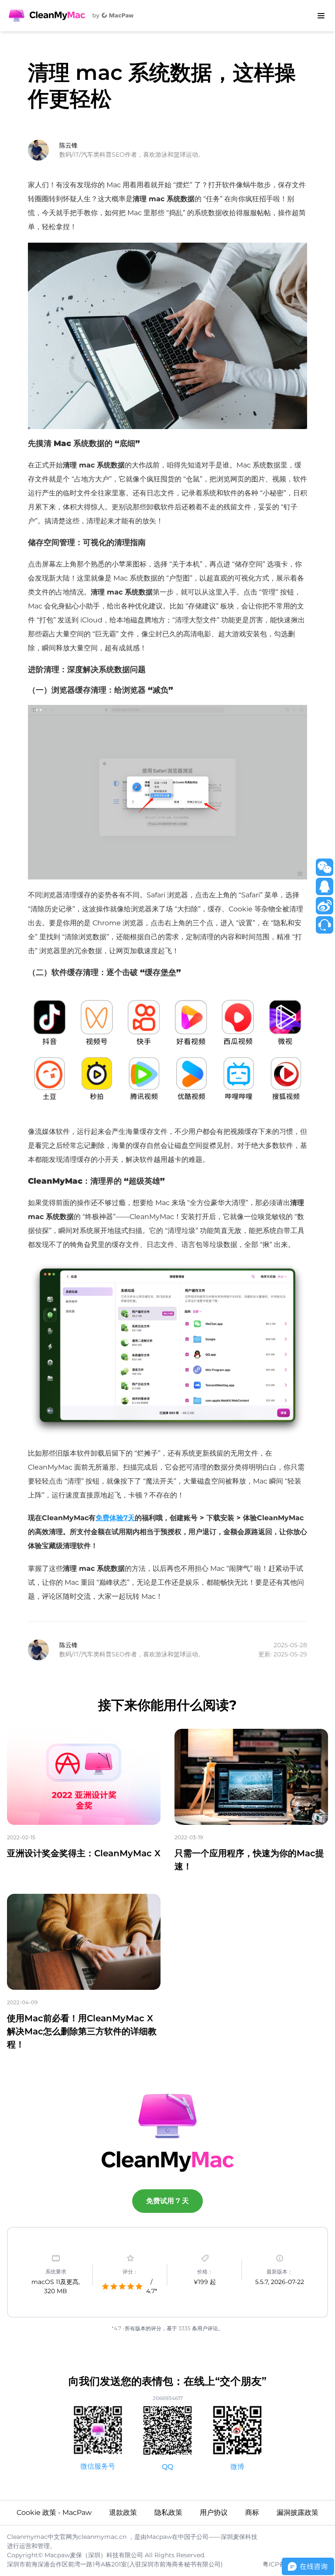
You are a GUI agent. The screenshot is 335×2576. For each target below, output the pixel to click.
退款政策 (123, 2512)
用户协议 (214, 2512)
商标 (252, 2512)
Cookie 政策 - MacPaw (54, 2512)
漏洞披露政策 (297, 2512)
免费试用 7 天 (167, 2201)
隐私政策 (168, 2512)
